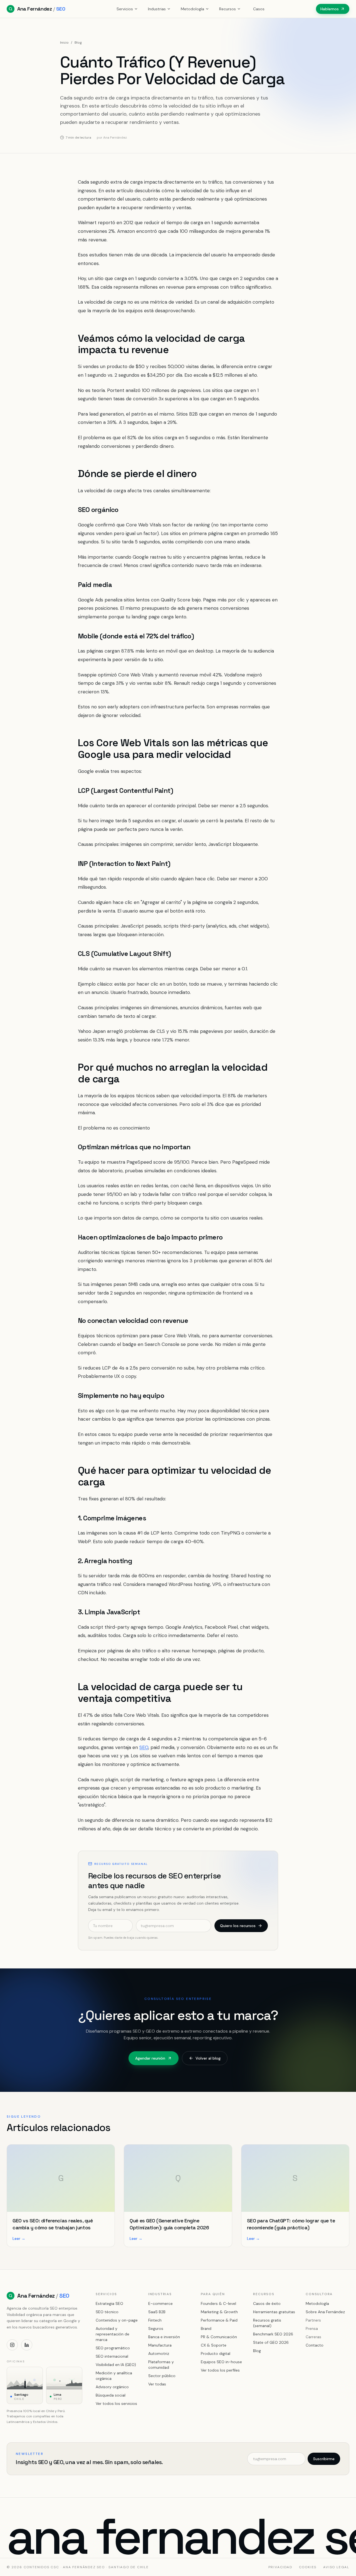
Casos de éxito (267, 2303)
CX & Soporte (214, 2345)
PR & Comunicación (219, 2337)
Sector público (162, 2376)
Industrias (157, 9)
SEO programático (113, 2348)
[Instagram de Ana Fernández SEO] (12, 2345)
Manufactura (160, 2345)
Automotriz (159, 2353)
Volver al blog (208, 2058)
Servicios (125, 9)
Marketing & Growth (219, 2312)
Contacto (315, 2345)
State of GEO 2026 (271, 2342)
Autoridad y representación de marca (113, 2334)
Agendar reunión (150, 2058)
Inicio (64, 43)
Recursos (228, 9)
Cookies (308, 2567)
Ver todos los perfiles (220, 2370)
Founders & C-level (218, 2303)
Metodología (192, 9)
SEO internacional (112, 2356)
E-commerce (160, 2303)
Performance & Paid (219, 2320)
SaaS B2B (157, 2312)
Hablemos (330, 9)
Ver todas (157, 2384)
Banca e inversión (164, 2337)
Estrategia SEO (109, 2303)
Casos (259, 9)
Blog (78, 43)
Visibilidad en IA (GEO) (116, 2365)
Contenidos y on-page (117, 2320)
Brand (206, 2328)
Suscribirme (324, 2459)
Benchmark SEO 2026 (273, 2334)
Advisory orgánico (112, 2387)
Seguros (156, 2328)
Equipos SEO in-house (221, 2362)
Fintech (155, 2320)
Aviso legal (336, 2567)
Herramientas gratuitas (274, 2312)
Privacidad (280, 2567)
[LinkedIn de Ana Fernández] (27, 2345)
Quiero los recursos (238, 1926)
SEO (144, 1747)
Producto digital (216, 2353)
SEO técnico (107, 2312)
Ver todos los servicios (116, 2403)
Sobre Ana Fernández (325, 2312)
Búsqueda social (111, 2395)
